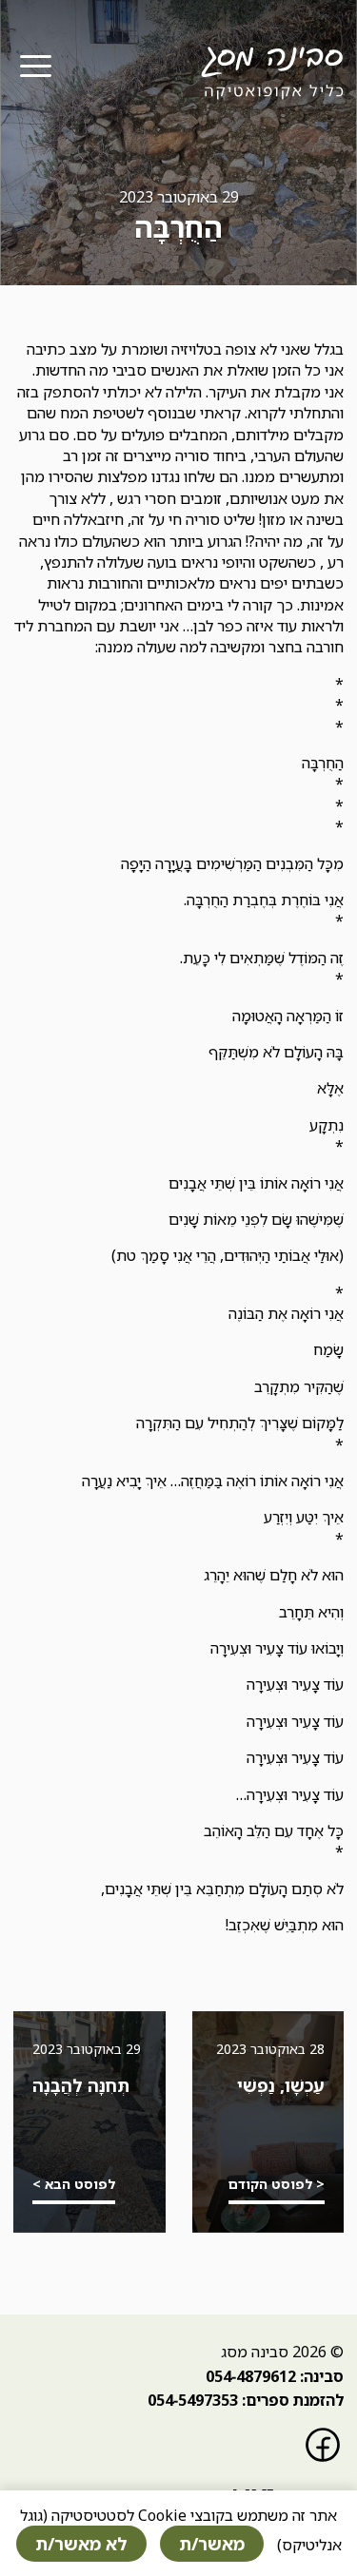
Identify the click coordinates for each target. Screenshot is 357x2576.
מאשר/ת (212, 2544)
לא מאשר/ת (81, 2544)
